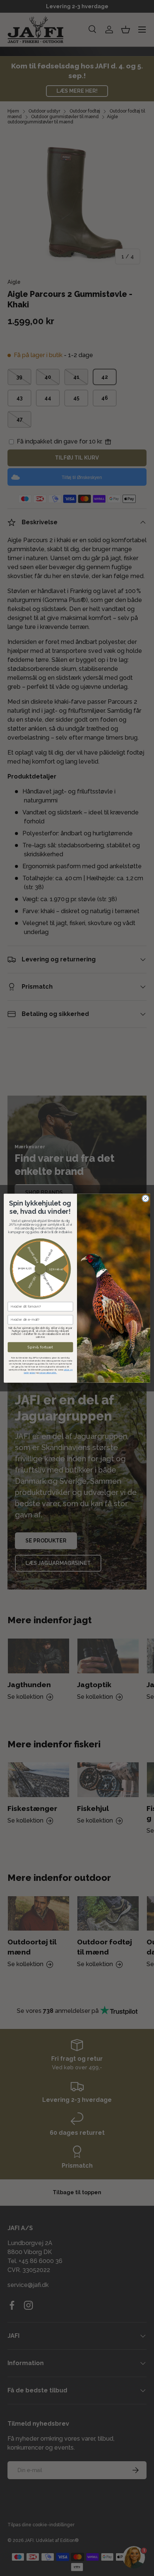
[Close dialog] (145, 1198)
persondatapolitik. (48, 1373)
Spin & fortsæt (40, 1347)
